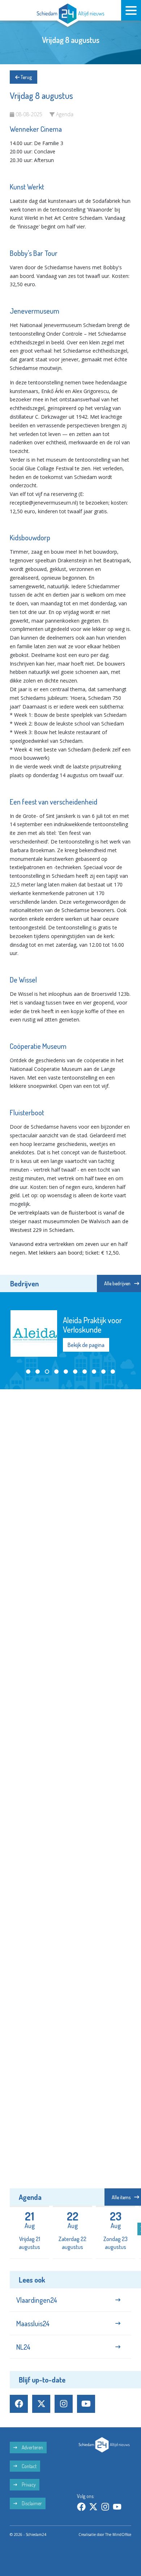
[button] (28, 1372)
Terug (26, 77)
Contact (29, 2466)
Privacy (28, 2485)
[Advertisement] (70, 1468)
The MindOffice (118, 2534)
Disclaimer (31, 2503)
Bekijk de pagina (86, 1345)
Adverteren (32, 2447)
